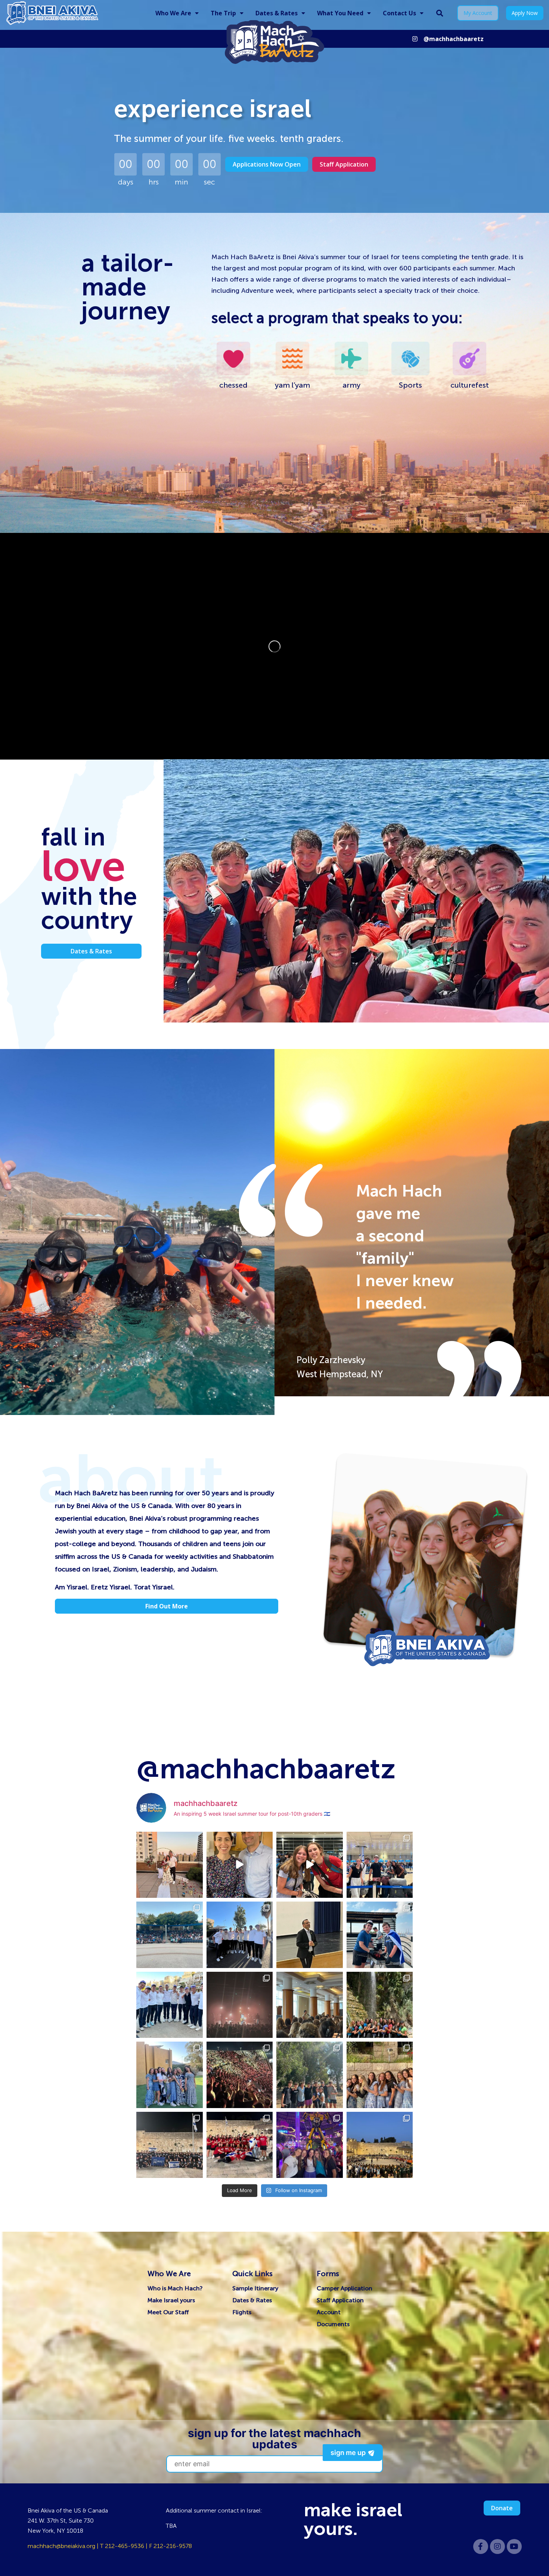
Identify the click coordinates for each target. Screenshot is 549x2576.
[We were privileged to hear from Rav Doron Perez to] (310, 1935)
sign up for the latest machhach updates (274, 2439)
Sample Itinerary (255, 2288)
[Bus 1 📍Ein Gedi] (380, 2005)
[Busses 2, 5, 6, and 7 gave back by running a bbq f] (380, 1935)
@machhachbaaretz (454, 39)
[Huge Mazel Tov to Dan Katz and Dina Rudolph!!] (240, 1865)
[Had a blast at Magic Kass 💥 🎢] (310, 2145)
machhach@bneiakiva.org (61, 2546)
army (351, 385)
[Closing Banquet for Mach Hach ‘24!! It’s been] (170, 1935)
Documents (333, 2324)
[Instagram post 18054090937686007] (310, 1865)
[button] (440, 13)
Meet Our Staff (168, 2312)
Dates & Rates (277, 13)
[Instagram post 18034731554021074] (380, 2145)
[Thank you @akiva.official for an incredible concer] (240, 2075)
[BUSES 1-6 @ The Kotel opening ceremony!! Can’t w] (240, 2145)
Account (329, 2312)
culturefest (470, 385)
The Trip (223, 13)
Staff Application (340, 2300)
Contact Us (399, 13)
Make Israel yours (171, 2300)
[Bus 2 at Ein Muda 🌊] (310, 2075)
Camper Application (345, 2288)
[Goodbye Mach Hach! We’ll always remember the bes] (380, 1865)
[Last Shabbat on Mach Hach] (240, 1935)
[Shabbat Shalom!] (170, 2075)
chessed (233, 385)
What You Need (340, 13)
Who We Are (173, 13)
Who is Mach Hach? (175, 2288)
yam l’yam (292, 385)
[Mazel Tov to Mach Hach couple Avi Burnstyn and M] (170, 1865)
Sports (410, 385)
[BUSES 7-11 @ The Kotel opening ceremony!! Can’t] (170, 2145)
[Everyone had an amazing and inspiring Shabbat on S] (170, 2005)
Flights (242, 2312)
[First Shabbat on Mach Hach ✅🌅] (380, 2075)
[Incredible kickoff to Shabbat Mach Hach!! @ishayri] (240, 2005)
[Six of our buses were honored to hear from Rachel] (310, 2005)
